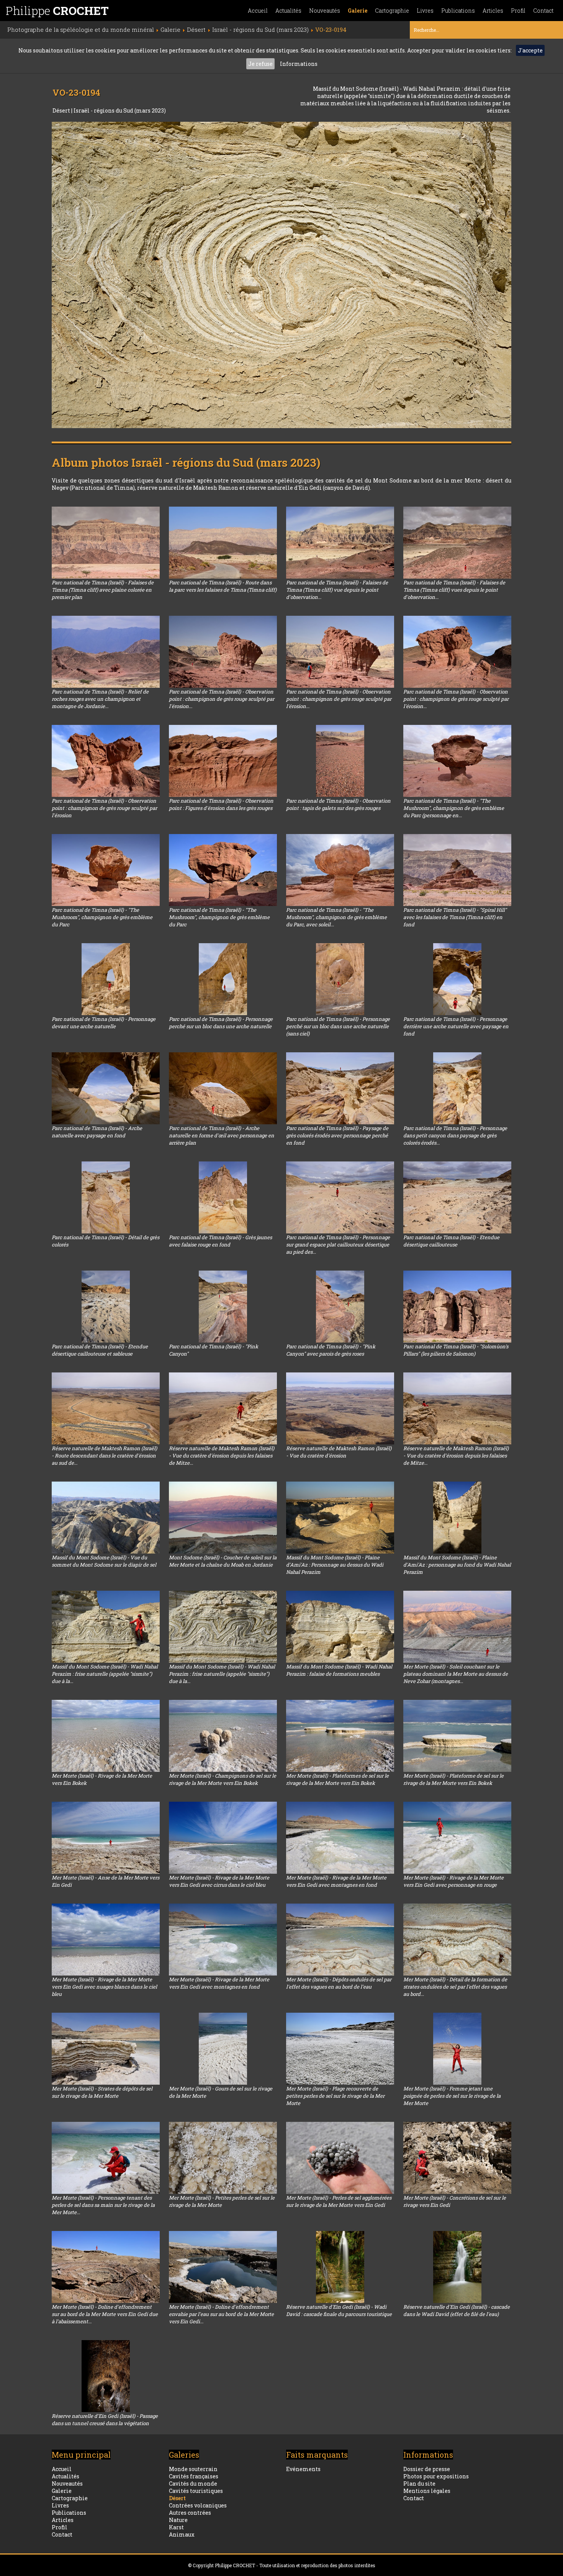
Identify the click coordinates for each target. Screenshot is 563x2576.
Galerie (358, 11)
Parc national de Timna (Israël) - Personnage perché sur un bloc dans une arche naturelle (221, 1023)
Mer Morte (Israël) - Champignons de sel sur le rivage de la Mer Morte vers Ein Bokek (223, 1779)
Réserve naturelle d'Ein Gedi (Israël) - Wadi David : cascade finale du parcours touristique (339, 2310)
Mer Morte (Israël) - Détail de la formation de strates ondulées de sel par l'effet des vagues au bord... (455, 1987)
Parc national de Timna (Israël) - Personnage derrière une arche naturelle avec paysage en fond (456, 1026)
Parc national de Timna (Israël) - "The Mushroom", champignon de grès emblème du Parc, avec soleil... (336, 917)
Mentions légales (427, 2491)
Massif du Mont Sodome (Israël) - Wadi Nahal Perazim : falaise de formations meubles (339, 1670)
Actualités (288, 11)
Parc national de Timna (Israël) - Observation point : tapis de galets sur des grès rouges (338, 804)
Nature (178, 2520)
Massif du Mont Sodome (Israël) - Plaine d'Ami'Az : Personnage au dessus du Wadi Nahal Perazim (335, 1565)
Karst (176, 2527)
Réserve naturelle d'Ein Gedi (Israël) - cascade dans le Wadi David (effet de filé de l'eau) (457, 2310)
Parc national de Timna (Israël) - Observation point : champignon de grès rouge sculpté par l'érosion (104, 808)
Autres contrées (190, 2513)
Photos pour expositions (436, 2476)
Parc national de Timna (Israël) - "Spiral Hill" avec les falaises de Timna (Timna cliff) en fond (455, 917)
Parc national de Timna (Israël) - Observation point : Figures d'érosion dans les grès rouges (221, 804)
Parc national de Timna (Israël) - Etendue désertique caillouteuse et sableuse (100, 1350)
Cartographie (392, 11)
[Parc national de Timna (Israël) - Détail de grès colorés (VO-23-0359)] (106, 1197)
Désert (62, 110)
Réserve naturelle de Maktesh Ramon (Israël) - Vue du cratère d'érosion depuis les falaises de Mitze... (222, 1456)
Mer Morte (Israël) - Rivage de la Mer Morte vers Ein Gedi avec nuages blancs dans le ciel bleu (104, 1987)
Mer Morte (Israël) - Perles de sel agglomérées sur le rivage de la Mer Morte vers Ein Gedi (339, 2201)
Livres (425, 11)
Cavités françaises (194, 2476)
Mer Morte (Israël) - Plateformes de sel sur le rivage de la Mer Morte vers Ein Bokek (337, 1779)
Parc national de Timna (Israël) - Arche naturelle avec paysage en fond (97, 1132)
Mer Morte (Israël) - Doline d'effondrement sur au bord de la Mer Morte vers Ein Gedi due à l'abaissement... (105, 2314)
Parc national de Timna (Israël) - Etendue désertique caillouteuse (451, 1241)
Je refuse (260, 64)
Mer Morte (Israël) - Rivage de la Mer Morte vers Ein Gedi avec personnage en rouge (453, 1881)
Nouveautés (325, 11)
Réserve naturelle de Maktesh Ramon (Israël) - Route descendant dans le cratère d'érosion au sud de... (104, 1456)
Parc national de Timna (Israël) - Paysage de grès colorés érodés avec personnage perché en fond (337, 1135)
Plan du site (419, 2484)
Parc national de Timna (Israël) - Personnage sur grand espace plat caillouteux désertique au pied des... (338, 1245)
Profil (518, 11)
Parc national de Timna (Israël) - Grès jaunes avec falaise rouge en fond (220, 1241)
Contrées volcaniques (198, 2505)
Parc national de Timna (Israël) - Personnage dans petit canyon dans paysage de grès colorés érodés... (455, 1135)
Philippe (57, 11)
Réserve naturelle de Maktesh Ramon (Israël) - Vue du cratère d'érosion (339, 1452)
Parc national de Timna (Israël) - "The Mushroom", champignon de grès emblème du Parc (102, 917)
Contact (543, 11)
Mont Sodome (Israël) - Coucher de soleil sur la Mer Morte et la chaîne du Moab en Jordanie (223, 1561)
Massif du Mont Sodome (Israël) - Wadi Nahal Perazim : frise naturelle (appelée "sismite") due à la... (105, 1674)
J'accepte (530, 50)
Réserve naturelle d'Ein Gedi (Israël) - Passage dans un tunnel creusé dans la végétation (105, 2420)
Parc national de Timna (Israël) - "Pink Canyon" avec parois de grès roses (331, 1350)
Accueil (258, 11)
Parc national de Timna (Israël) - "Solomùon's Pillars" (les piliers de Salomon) (456, 1350)
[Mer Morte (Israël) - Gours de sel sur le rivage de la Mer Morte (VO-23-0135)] (223, 2049)
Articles (493, 11)
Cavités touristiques (196, 2491)
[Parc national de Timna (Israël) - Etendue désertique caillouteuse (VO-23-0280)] (457, 1197)
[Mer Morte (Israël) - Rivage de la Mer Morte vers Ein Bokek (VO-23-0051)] (106, 1736)
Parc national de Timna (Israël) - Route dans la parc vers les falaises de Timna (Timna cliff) (223, 586)
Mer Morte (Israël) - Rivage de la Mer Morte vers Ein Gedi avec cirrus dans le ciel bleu (219, 1881)
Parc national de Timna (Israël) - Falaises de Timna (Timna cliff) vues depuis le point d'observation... (454, 590)
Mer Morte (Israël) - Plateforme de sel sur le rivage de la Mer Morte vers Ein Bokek (453, 1779)
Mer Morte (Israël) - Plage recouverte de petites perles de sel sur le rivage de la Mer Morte (335, 2096)
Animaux (182, 2534)
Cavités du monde (193, 2484)
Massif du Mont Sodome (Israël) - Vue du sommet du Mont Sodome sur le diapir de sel (104, 1561)
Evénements (303, 2469)
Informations (299, 64)
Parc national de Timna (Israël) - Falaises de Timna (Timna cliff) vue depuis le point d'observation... (337, 590)
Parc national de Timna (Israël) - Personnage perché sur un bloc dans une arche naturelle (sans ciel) (338, 1026)
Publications (458, 11)
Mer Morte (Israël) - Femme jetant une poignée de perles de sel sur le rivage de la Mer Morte (452, 2096)
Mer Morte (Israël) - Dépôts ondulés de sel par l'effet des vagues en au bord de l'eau (339, 1983)
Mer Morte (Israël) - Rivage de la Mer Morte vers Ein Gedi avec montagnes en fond (336, 1881)
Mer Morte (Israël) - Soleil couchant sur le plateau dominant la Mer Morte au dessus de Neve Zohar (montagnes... (456, 1674)
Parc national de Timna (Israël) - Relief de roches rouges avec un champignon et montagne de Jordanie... (100, 699)
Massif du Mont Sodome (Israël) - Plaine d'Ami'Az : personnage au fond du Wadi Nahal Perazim (457, 1565)
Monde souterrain (193, 2469)
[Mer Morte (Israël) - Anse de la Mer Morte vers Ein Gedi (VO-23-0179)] (106, 1838)
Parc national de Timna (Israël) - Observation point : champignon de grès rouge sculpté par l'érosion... (222, 699)
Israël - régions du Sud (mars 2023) (120, 110)
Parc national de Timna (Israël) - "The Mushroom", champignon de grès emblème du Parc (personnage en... (454, 808)
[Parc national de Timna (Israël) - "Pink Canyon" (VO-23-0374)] (223, 1307)
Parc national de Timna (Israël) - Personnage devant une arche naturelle (104, 1023)
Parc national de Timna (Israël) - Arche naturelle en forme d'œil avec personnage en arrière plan (222, 1135)
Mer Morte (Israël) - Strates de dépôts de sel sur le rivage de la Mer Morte (102, 2092)
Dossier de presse (427, 2469)
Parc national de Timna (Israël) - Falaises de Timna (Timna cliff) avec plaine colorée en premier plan (103, 590)
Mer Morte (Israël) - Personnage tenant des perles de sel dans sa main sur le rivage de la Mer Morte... (103, 2205)
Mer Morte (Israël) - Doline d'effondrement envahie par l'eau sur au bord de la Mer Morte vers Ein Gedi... (221, 2314)
